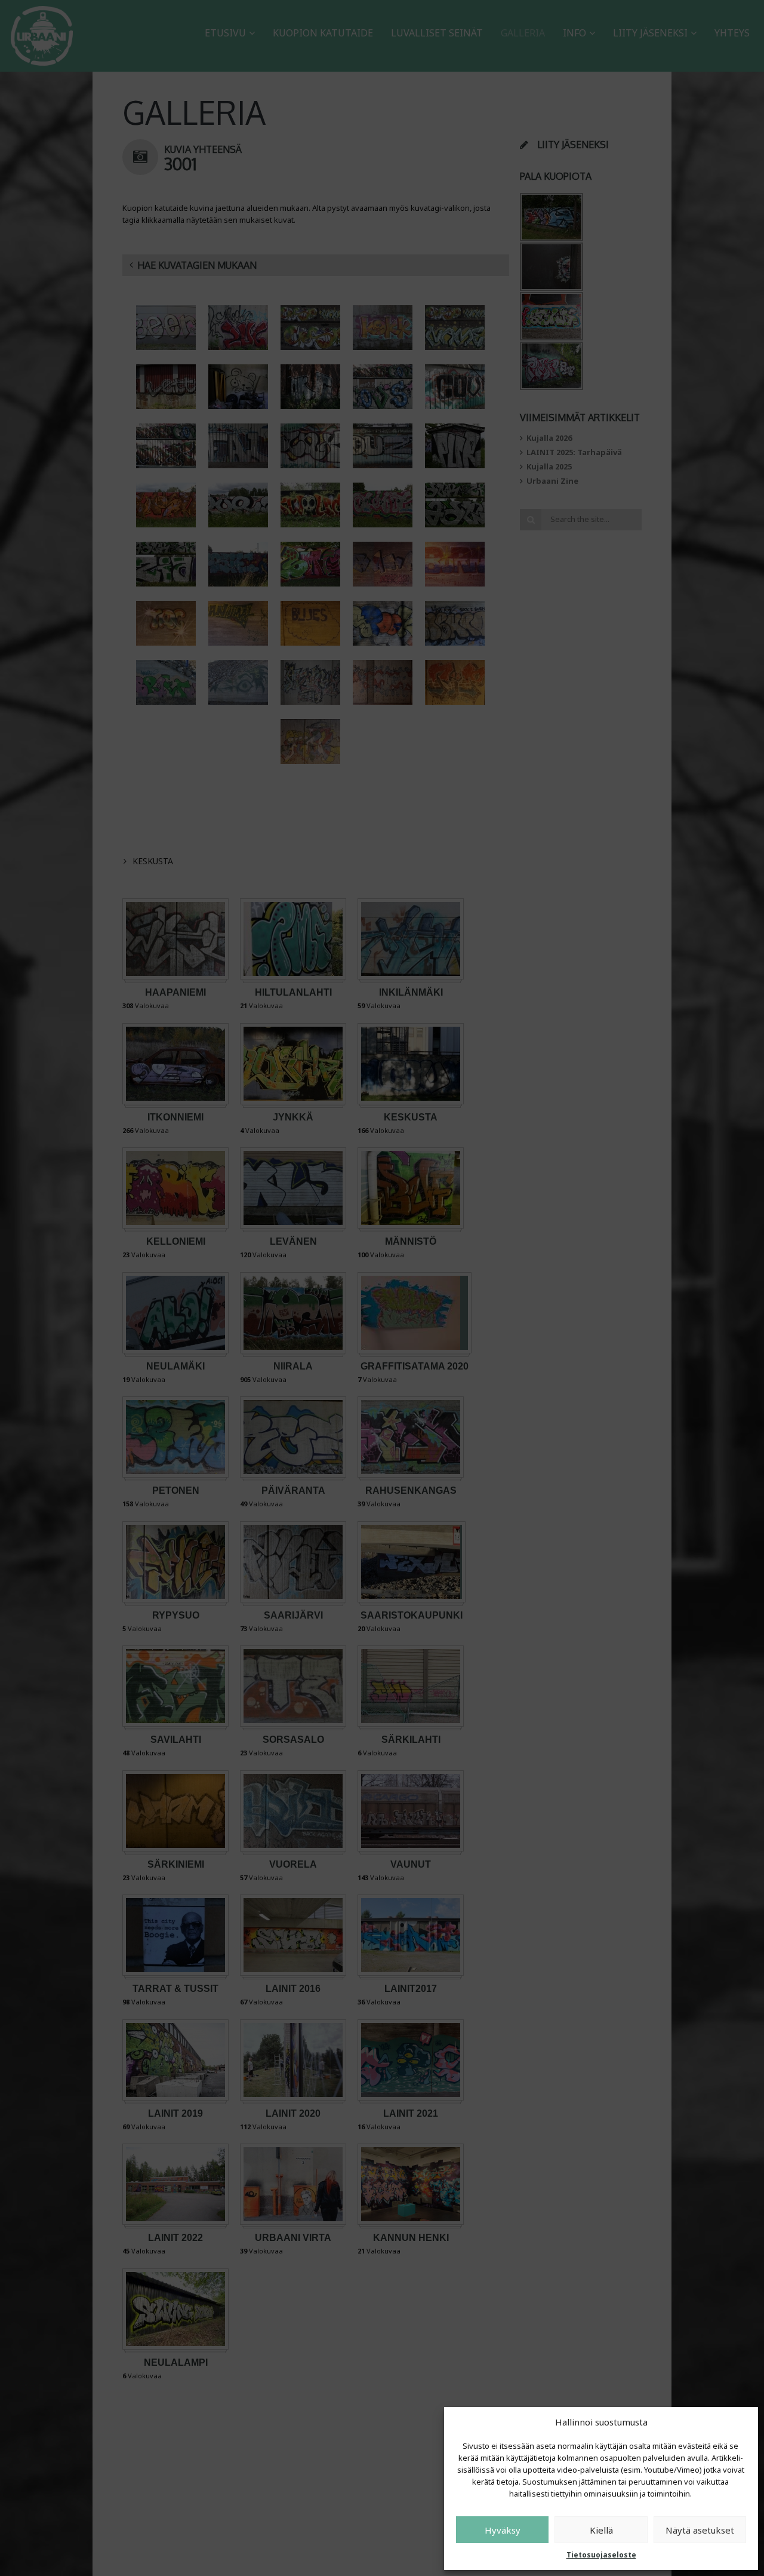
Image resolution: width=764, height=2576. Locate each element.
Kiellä (601, 2530)
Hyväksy (503, 2530)
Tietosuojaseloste (601, 2555)
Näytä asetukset (700, 2530)
